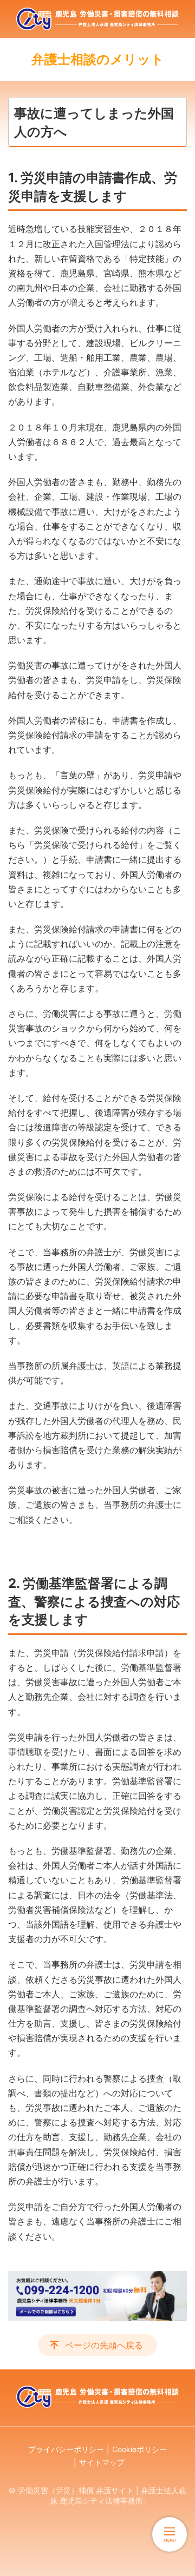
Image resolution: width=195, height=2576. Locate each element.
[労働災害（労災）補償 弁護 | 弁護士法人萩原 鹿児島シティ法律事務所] (97, 19)
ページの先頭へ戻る (104, 2345)
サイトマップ (102, 2462)
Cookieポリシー (139, 2449)
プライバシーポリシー (66, 2449)
